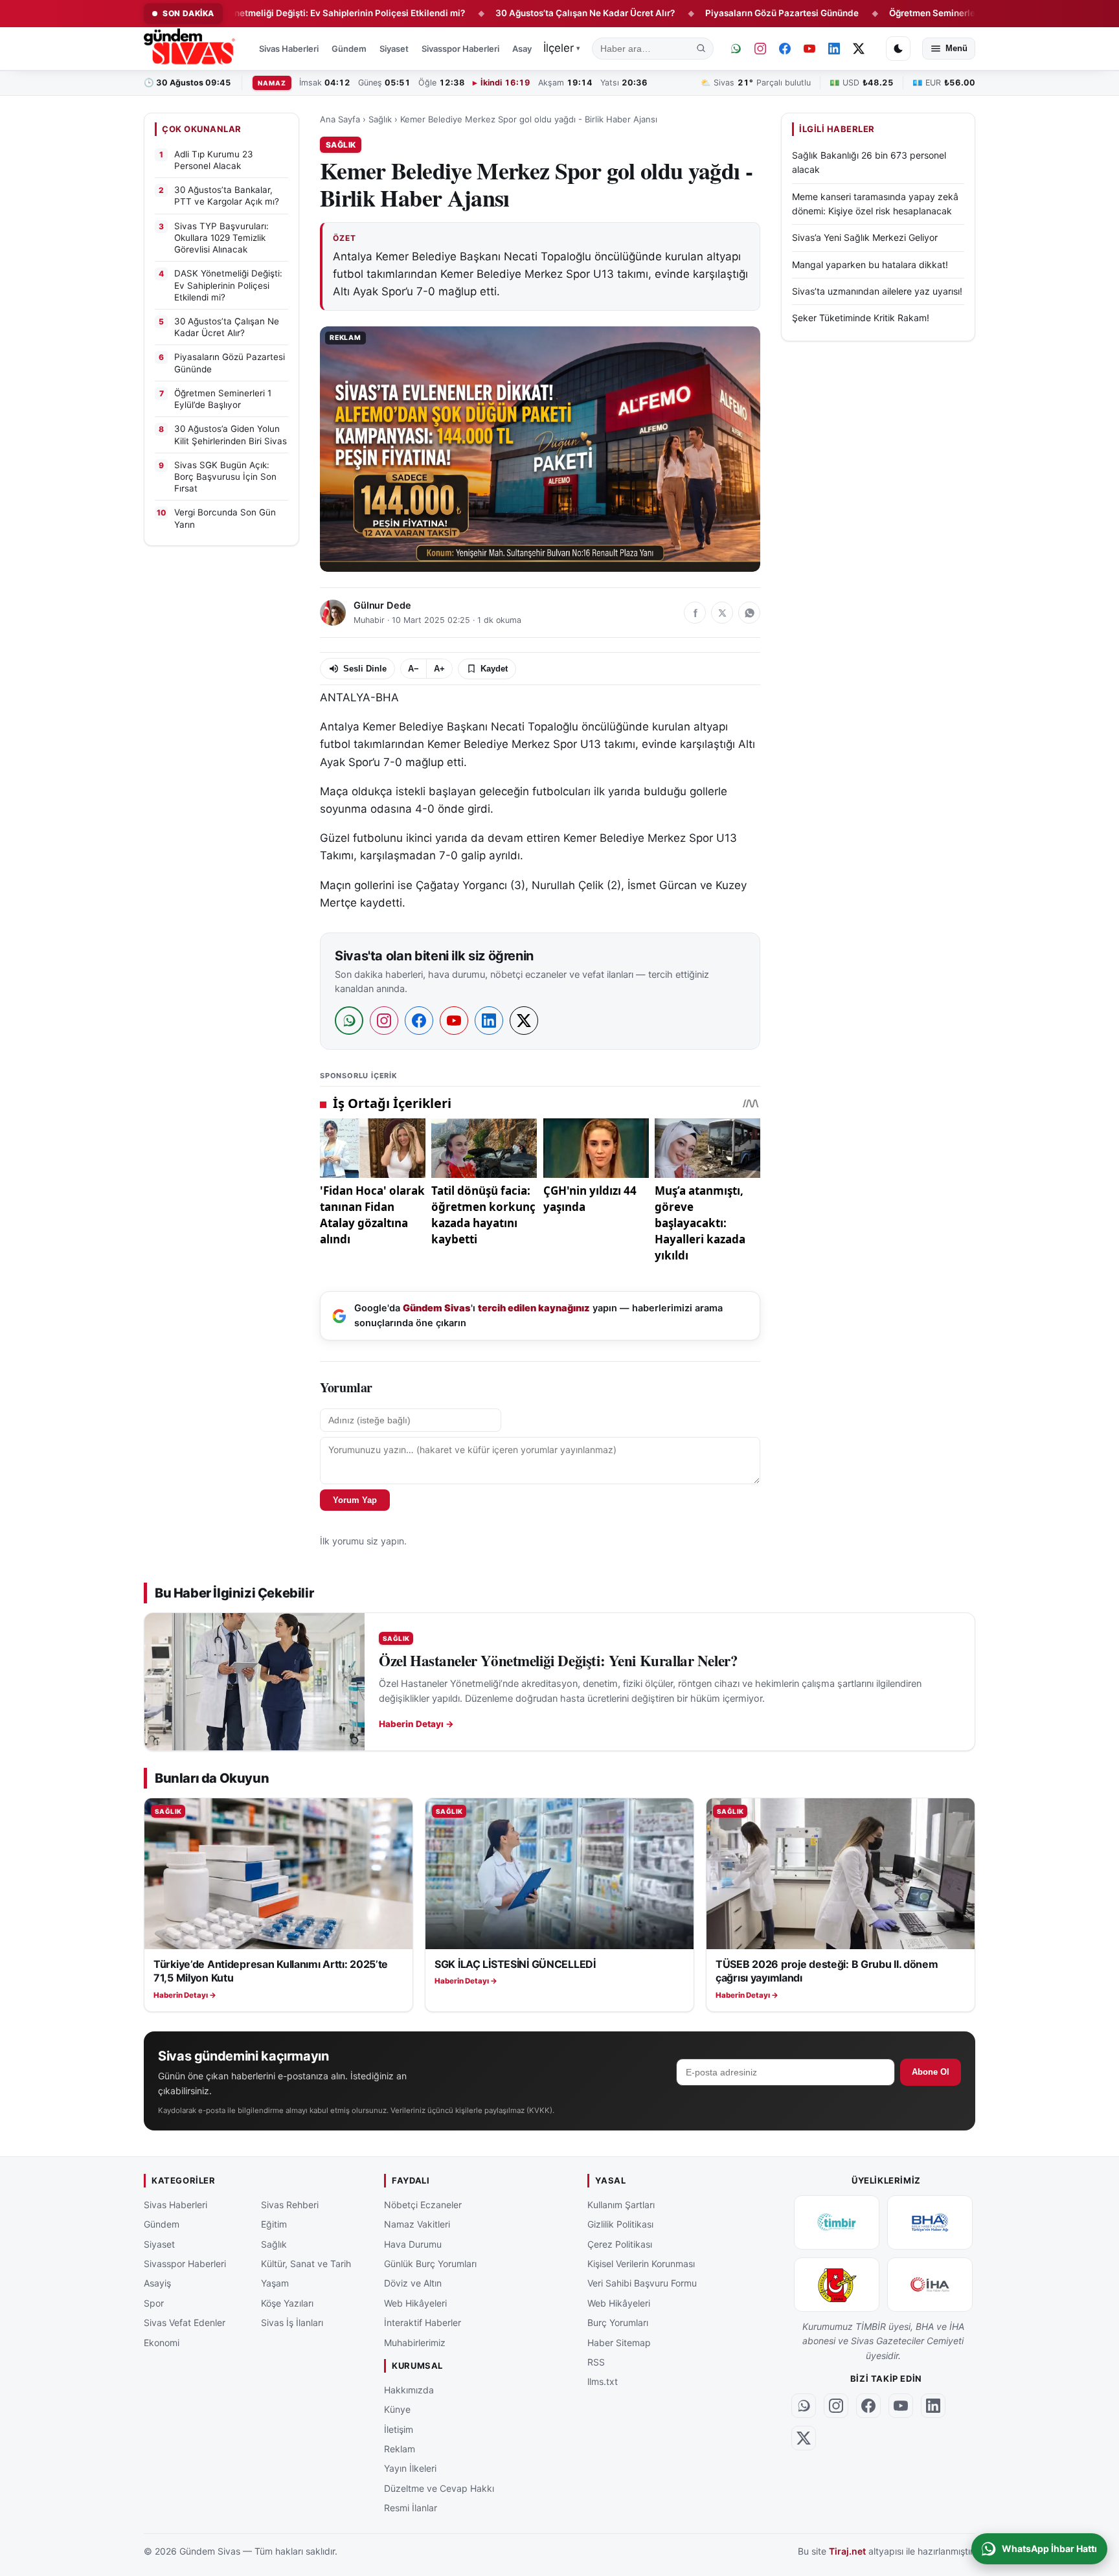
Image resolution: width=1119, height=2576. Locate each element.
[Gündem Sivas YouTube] (809, 49)
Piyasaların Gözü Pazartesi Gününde (710, 13)
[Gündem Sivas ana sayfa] (191, 49)
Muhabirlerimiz (415, 2343)
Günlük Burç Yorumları (430, 2264)
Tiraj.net (847, 2552)
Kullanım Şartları (621, 2205)
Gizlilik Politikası (620, 2224)
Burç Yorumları (618, 2322)
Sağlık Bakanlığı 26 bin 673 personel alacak (869, 162)
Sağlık (380, 119)
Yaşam (275, 2284)
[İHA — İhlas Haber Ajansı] (930, 2285)
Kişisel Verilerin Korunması (641, 2264)
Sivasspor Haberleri (460, 49)
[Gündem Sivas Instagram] (760, 49)
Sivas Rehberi (290, 2205)
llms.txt (603, 2382)
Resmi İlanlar (411, 2508)
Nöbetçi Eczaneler (423, 2205)
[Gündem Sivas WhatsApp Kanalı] (736, 49)
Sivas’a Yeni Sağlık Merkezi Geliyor (865, 237)
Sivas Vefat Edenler (185, 2322)
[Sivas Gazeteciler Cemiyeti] (837, 2285)
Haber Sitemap (619, 2343)
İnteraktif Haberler (423, 2322)
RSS (596, 2362)
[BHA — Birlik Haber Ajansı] (930, 2222)
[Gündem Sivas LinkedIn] (834, 49)
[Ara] (701, 49)
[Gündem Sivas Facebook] (785, 49)
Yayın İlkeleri (410, 2469)
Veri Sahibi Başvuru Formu (642, 2284)
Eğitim (274, 2224)
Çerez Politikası (620, 2244)
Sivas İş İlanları (292, 2322)
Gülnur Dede (382, 605)
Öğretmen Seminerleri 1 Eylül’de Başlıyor (901, 13)
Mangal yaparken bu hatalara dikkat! (870, 265)
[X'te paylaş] (722, 613)
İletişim (399, 2429)
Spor (154, 2303)
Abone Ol (931, 2072)
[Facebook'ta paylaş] (695, 613)
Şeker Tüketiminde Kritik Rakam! (861, 318)
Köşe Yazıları (287, 2303)
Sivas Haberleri (289, 49)
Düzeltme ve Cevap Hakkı (439, 2488)
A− (413, 669)
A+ (439, 669)
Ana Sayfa (340, 119)
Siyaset (394, 49)
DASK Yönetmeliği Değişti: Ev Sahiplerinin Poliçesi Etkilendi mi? (259, 13)
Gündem (349, 49)
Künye (397, 2409)
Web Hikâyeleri (415, 2303)
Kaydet (494, 669)
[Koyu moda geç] (898, 49)
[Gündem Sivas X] (859, 49)
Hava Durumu (413, 2244)
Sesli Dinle (365, 669)
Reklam (400, 2449)
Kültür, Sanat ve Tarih (306, 2264)
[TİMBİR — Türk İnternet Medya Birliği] (837, 2222)
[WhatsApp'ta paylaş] (749, 613)
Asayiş (525, 49)
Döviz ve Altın (413, 2284)
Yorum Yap (355, 1500)
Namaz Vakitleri (417, 2224)
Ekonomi (162, 2343)
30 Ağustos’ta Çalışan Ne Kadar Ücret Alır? (513, 13)
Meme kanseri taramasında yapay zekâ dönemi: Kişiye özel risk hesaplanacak (875, 204)
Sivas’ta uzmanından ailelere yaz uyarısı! (877, 291)
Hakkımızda (409, 2390)
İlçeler (562, 48)
